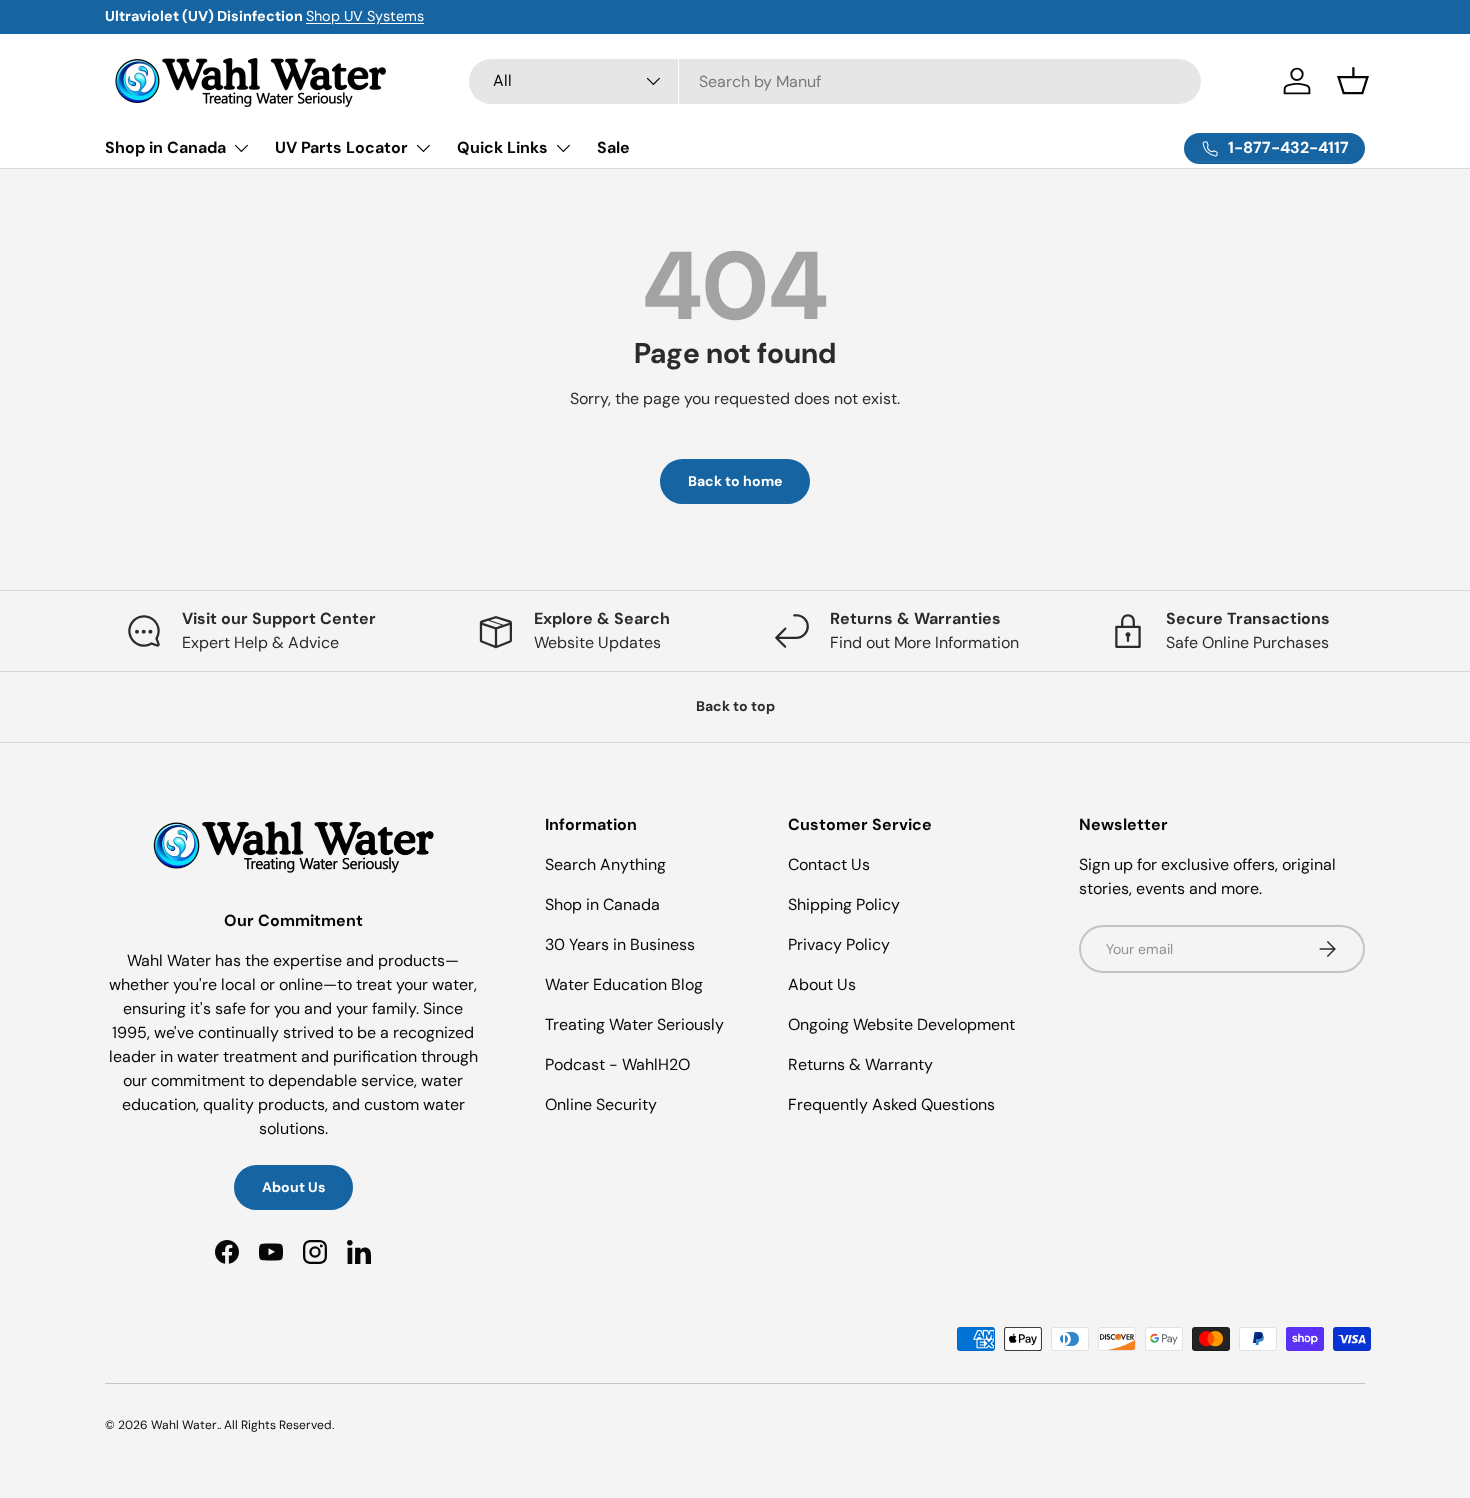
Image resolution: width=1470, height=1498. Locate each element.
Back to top (735, 706)
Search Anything (605, 864)
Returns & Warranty (860, 1064)
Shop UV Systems (365, 16)
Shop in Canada (165, 147)
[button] (1353, 81)
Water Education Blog (624, 984)
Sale (613, 147)
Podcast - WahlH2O (617, 1064)
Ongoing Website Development (901, 1024)
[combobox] (835, 81)
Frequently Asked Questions (891, 1104)
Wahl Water (184, 1425)
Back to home (735, 481)
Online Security (601, 1104)
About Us (293, 1187)
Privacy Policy (839, 944)
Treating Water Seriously (634, 1024)
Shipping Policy (844, 904)
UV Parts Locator (341, 147)
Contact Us (829, 864)
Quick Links (502, 147)
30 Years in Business (620, 944)
